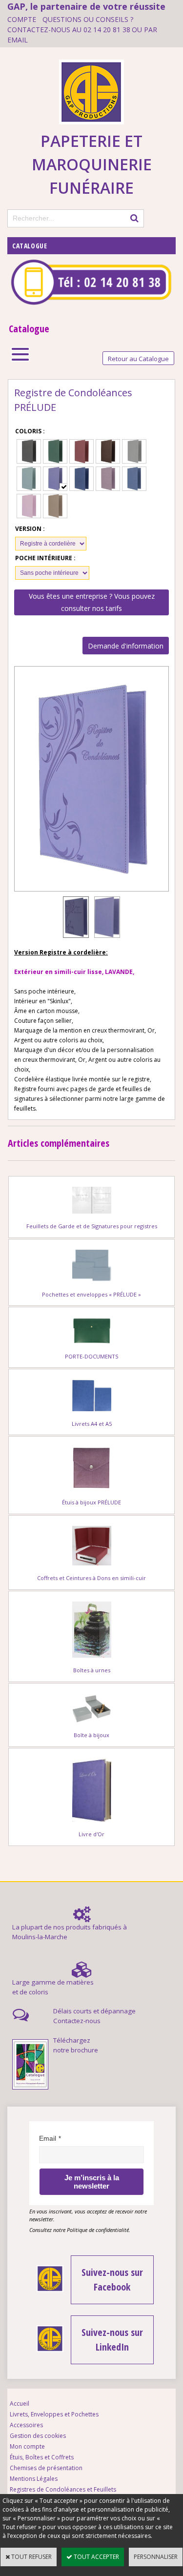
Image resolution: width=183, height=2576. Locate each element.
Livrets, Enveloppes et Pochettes (54, 2414)
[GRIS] (134, 451)
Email (48, 2138)
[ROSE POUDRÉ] (29, 506)
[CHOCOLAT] (108, 451)
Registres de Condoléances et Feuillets (63, 2489)
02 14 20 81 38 (107, 30)
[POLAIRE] (134, 479)
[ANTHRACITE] (29, 451)
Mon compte (27, 2446)
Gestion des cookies (38, 2436)
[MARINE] (81, 479)
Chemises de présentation (46, 2468)
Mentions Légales (34, 2479)
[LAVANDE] (55, 479)
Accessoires (26, 2425)
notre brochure (76, 2050)
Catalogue (30, 246)
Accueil (20, 2404)
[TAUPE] (55, 506)
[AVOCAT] (55, 451)
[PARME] (108, 479)
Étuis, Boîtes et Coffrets (42, 2457)
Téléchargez (72, 2040)
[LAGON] (29, 479)
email (18, 40)
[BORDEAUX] (81, 451)
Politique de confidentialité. (99, 2230)
